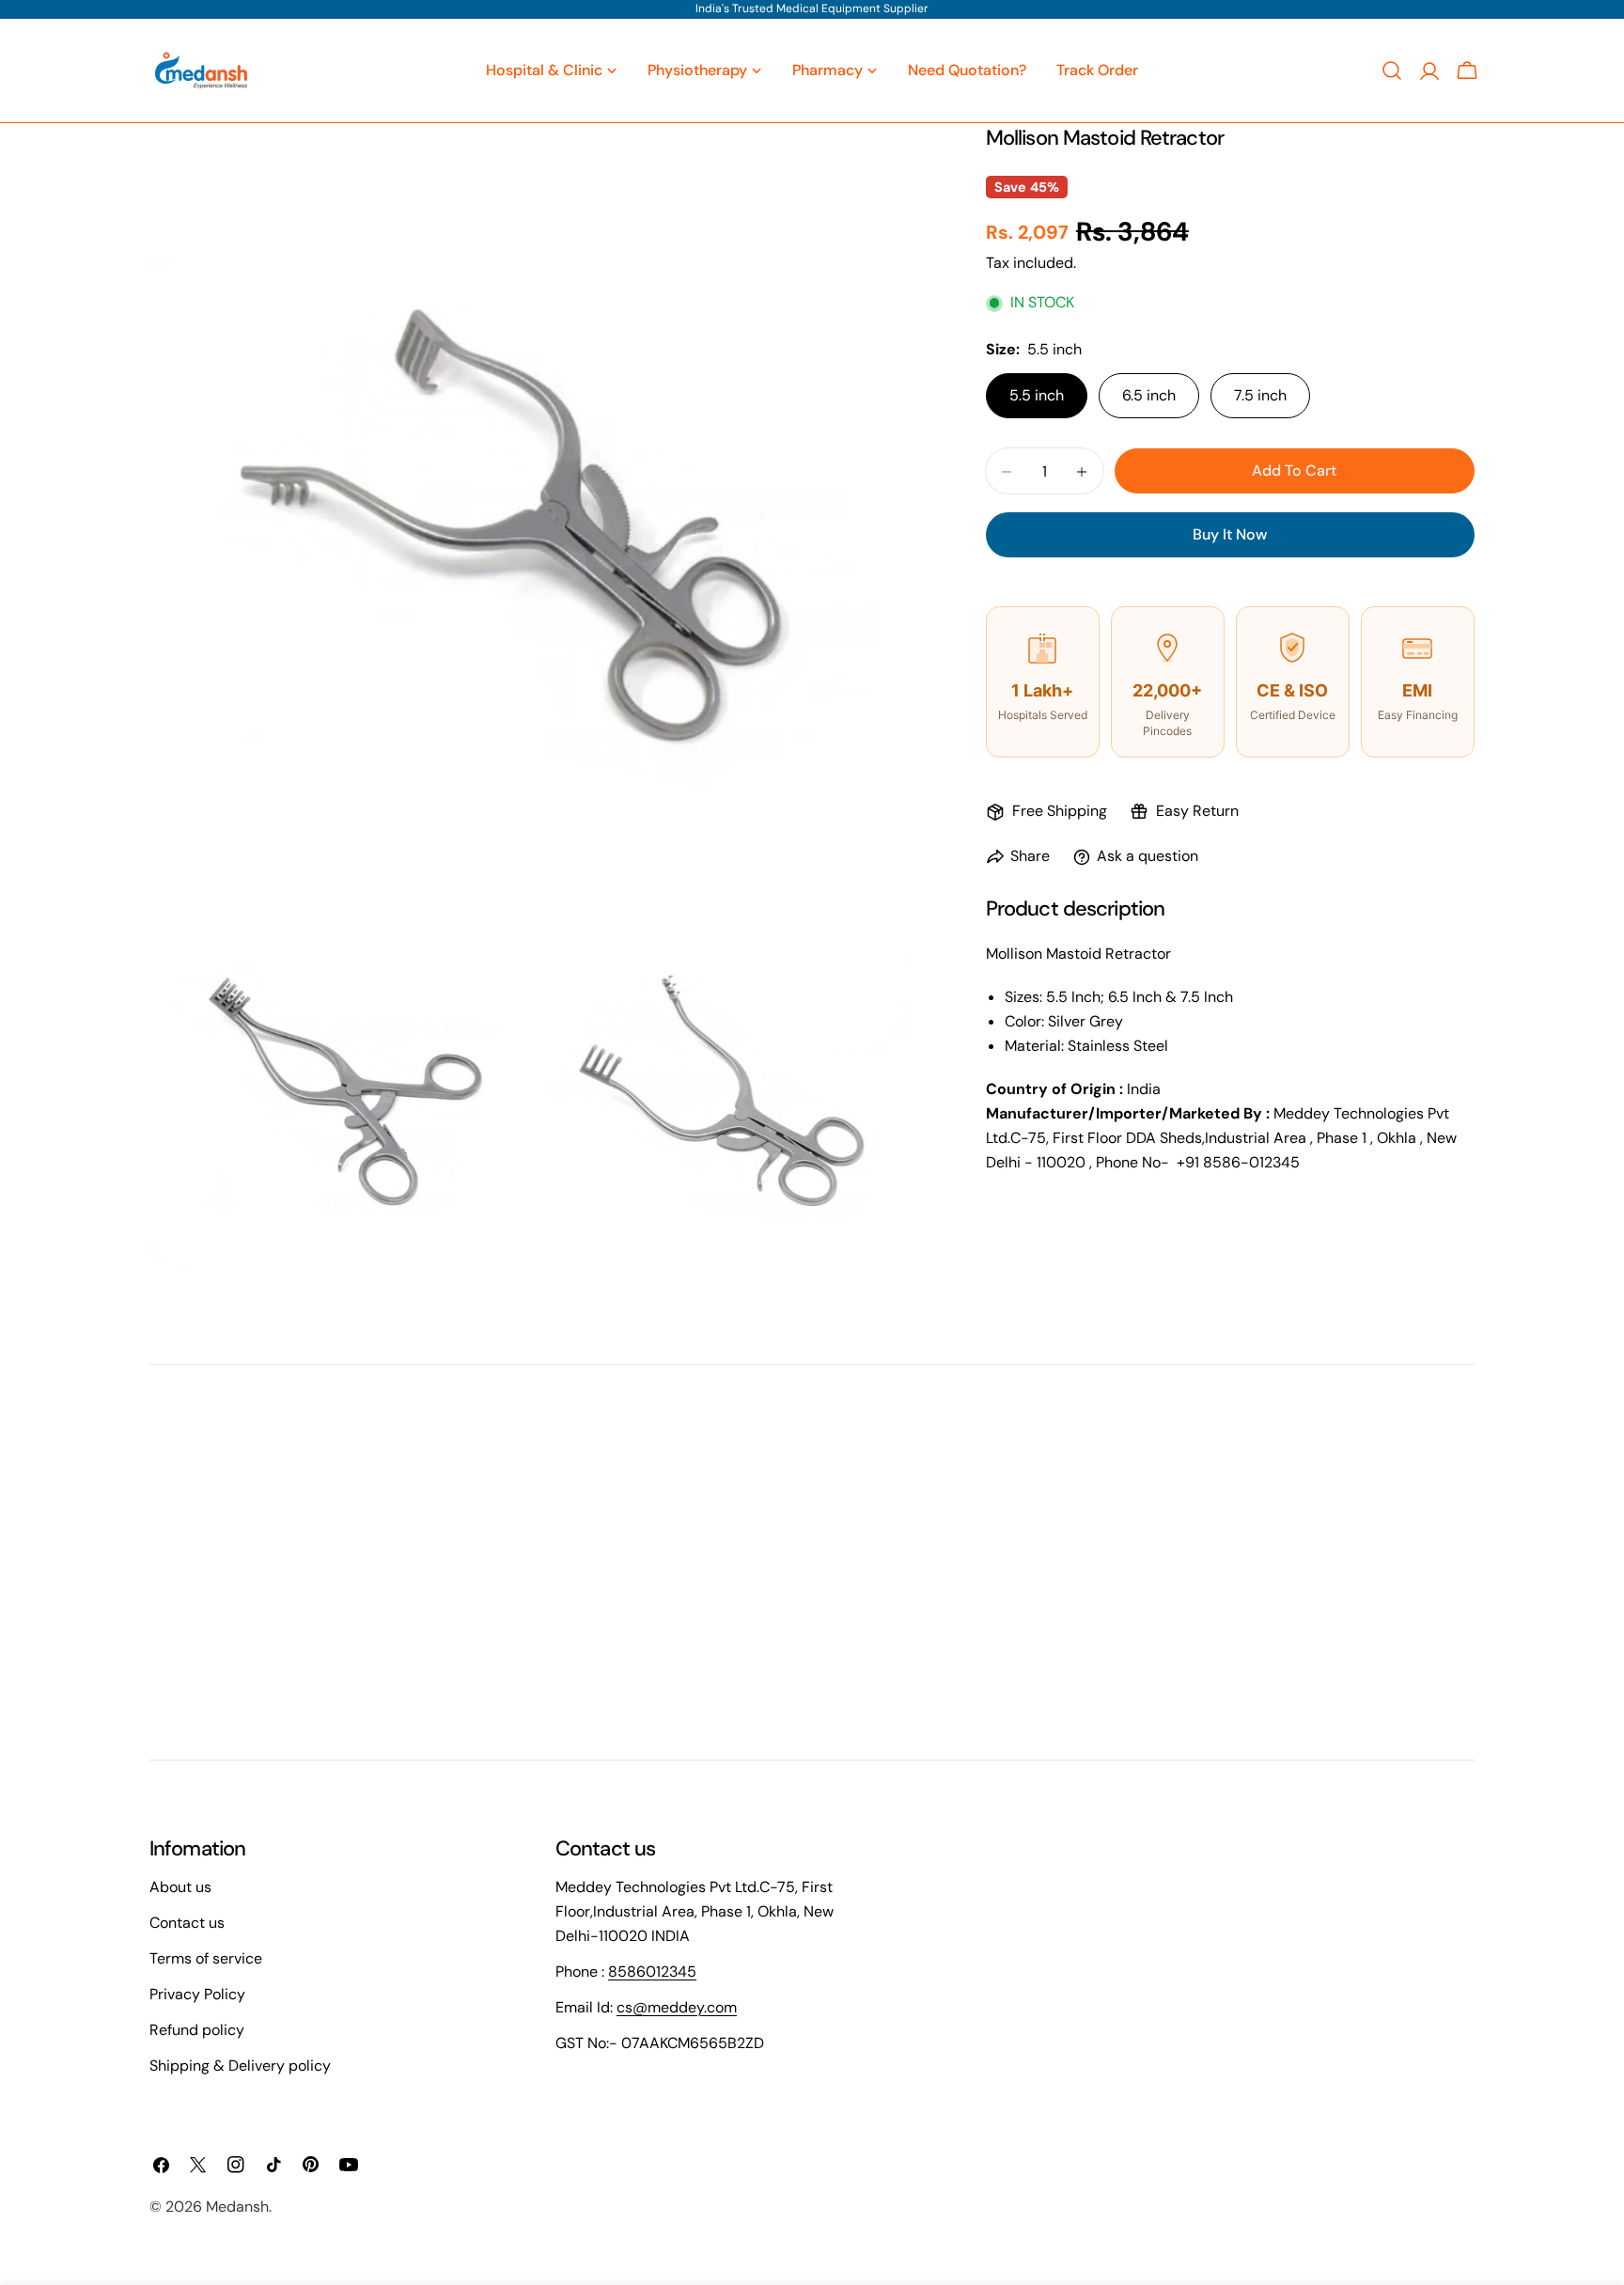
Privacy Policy (197, 1994)
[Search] (1392, 70)
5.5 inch (1037, 396)
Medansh (237, 2207)
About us (180, 1887)
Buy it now (1230, 535)
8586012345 (652, 1972)
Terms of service (206, 1958)
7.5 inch (1260, 396)
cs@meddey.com (677, 2007)
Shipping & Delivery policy (240, 2066)
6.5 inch (1149, 396)
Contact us (187, 1923)
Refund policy (197, 2030)
